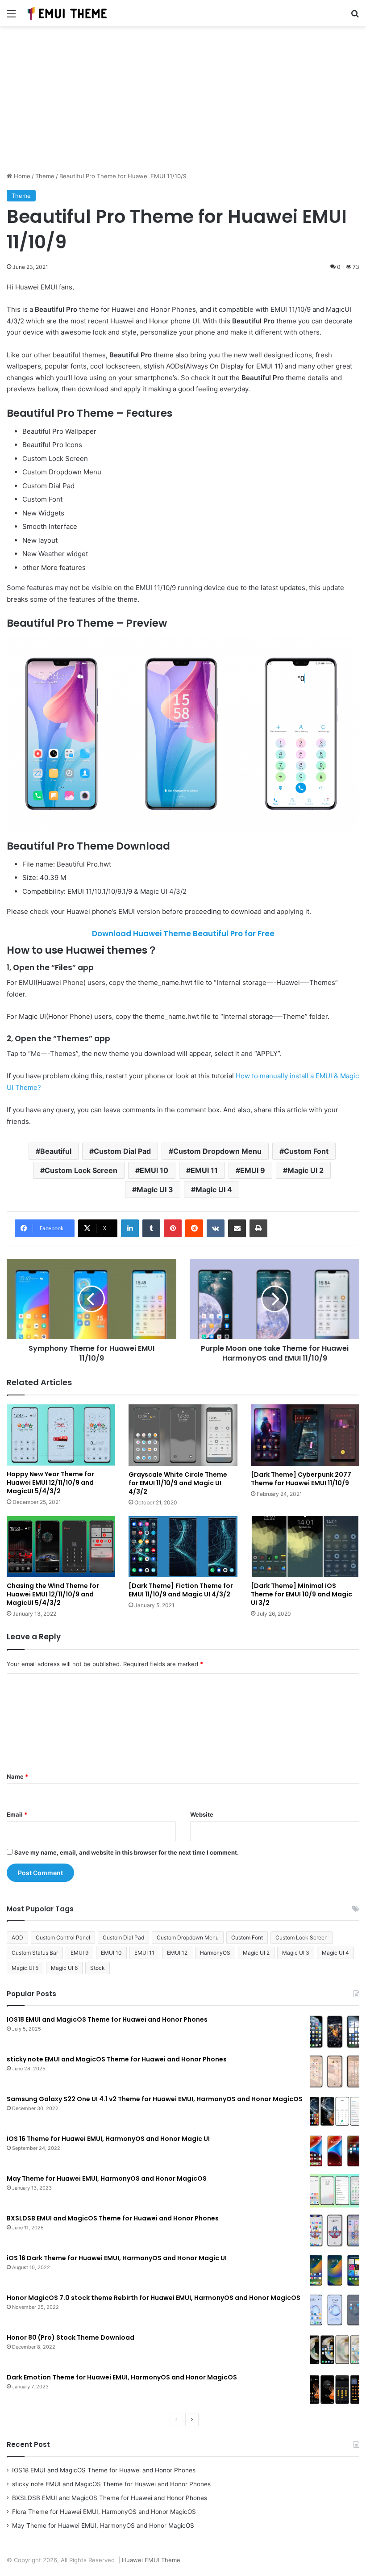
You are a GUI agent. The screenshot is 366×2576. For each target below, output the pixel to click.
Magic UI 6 (64, 1968)
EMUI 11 (204, 1170)
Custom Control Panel (63, 1937)
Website (202, 1814)
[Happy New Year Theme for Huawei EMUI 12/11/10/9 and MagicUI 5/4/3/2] (61, 1435)
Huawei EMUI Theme (151, 2560)
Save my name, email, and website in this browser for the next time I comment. (127, 1852)
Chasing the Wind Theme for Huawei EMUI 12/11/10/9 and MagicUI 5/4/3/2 (53, 1594)
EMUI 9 (253, 1170)
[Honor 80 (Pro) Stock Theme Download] (335, 2350)
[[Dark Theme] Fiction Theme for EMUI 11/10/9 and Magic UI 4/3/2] (183, 1547)
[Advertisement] (183, 102)
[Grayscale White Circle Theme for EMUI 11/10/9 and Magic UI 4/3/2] (183, 1435)
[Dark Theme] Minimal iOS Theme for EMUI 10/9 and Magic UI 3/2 (302, 1594)
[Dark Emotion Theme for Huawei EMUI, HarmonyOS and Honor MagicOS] (335, 2390)
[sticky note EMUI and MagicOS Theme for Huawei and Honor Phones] (335, 2071)
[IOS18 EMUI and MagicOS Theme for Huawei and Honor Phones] (335, 2032)
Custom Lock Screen (81, 1170)
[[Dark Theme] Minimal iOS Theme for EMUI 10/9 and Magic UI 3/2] (305, 1547)
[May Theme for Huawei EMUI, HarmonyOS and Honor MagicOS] (335, 2191)
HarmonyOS (215, 1953)
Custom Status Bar (35, 1953)
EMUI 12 (177, 1953)
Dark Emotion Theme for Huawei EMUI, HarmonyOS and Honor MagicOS (122, 2377)
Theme (45, 176)
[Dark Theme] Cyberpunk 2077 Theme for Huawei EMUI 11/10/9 (301, 1479)
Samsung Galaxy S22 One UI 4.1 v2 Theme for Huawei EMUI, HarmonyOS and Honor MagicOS (155, 2099)
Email (17, 1814)
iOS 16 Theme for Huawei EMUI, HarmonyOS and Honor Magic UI (108, 2139)
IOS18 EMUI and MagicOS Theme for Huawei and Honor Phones (107, 2019)
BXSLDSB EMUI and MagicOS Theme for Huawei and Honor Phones (113, 2218)
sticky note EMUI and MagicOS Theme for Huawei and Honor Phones (117, 2059)
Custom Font (306, 1151)
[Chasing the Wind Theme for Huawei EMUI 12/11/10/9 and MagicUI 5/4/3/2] (61, 1547)
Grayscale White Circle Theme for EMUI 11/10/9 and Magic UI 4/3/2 (178, 1483)
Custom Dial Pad (122, 1151)
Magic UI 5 (25, 1968)
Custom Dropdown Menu (217, 1151)
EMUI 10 (154, 1170)
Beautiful (56, 1151)
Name (17, 1776)
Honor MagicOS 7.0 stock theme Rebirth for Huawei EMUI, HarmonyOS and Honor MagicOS (154, 2298)
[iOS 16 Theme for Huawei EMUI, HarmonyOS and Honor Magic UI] (335, 2151)
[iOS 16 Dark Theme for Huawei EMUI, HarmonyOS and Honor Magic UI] (335, 2270)
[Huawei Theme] (67, 13)
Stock (98, 1968)
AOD (17, 1937)
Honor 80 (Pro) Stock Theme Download (71, 2337)
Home (21, 176)
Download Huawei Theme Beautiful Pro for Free (183, 934)
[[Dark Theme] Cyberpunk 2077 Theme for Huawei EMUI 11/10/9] (305, 1435)
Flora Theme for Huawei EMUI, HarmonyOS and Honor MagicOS (104, 2512)
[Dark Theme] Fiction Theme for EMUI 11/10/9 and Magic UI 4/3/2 (181, 1590)
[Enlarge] (348, 647)
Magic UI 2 (306, 1170)
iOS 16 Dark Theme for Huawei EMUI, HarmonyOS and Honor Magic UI (117, 2258)
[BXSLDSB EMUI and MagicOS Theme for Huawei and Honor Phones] (335, 2230)
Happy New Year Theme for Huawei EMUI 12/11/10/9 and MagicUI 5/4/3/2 (50, 1483)
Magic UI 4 (214, 1190)
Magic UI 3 (155, 1190)
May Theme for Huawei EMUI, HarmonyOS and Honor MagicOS (107, 2178)
